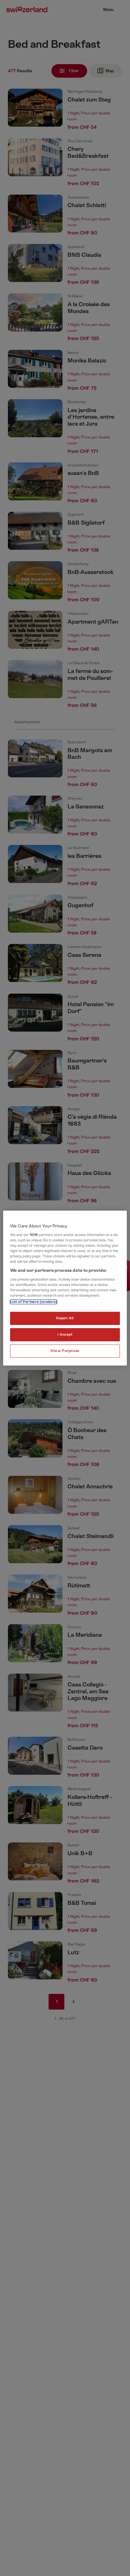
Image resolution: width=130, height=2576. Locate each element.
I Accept (65, 1335)
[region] (65, 1288)
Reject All (65, 1318)
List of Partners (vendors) (33, 1302)
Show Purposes (65, 1351)
